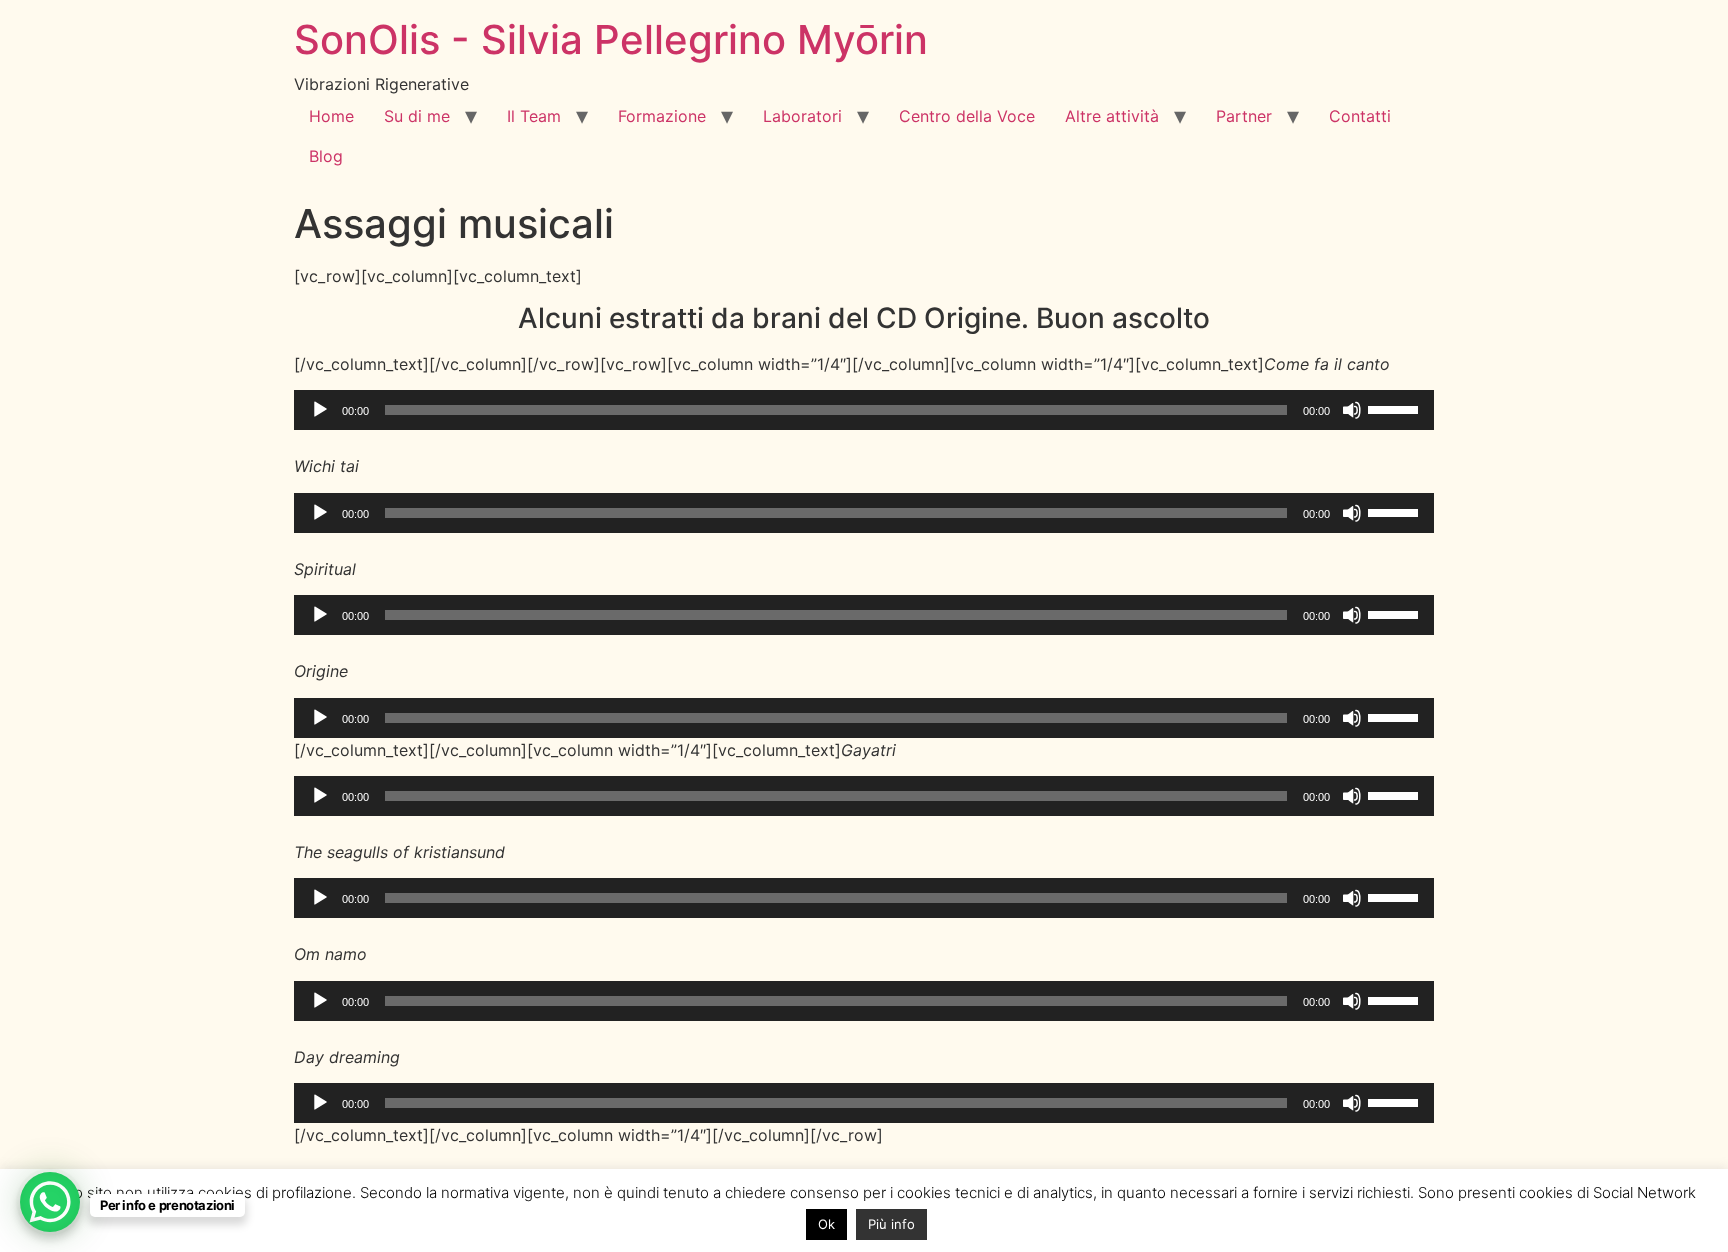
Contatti (1360, 116)
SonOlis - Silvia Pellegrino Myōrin (611, 39)
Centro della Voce (967, 116)
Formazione (662, 116)
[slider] (1396, 408)
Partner (1244, 116)
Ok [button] (826, 1224)
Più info (891, 1224)
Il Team (534, 116)
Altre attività (1112, 116)
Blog (326, 156)
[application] (864, 410)
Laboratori (802, 116)
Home (331, 116)
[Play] (320, 410)
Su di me (417, 116)
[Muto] (1352, 410)
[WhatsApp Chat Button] (50, 1202)
